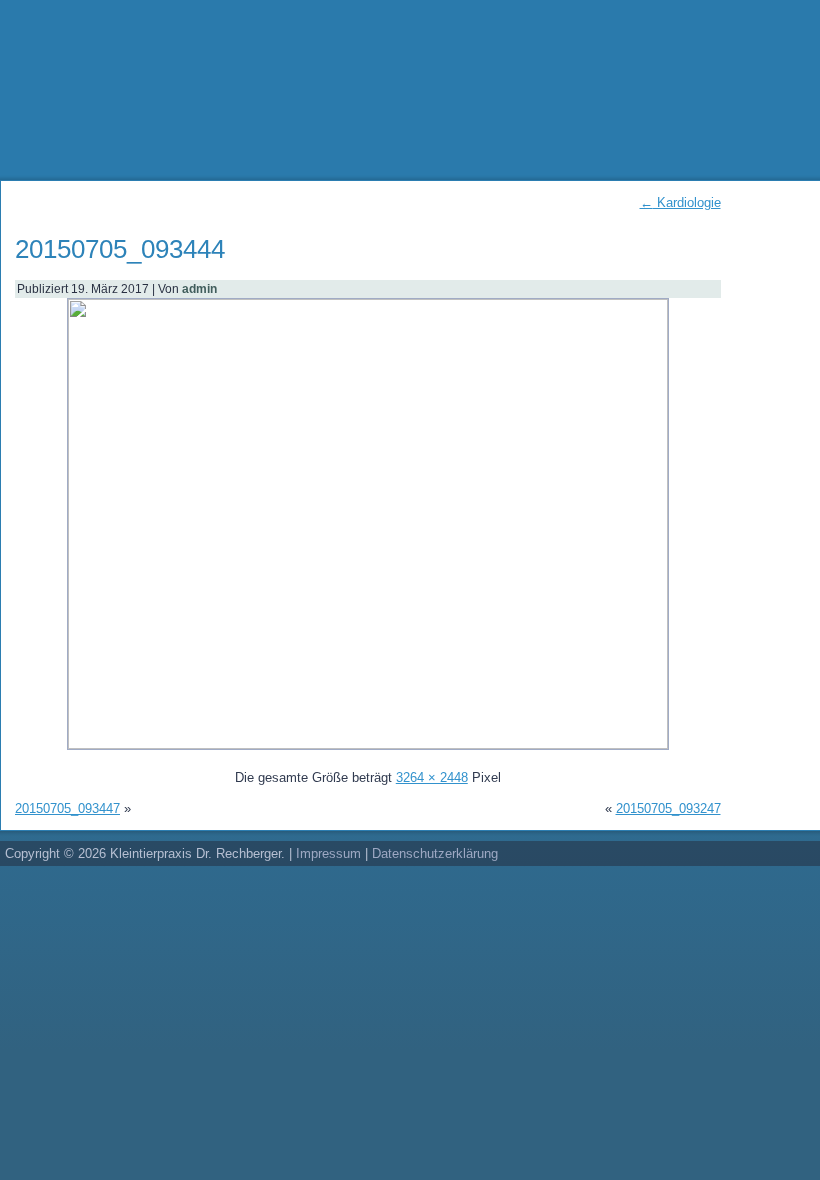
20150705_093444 (120, 249)
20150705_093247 (668, 808)
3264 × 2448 (432, 777)
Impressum (328, 853)
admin (199, 289)
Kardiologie (680, 202)
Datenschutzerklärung (435, 853)
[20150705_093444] (368, 744)
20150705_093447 (67, 808)
